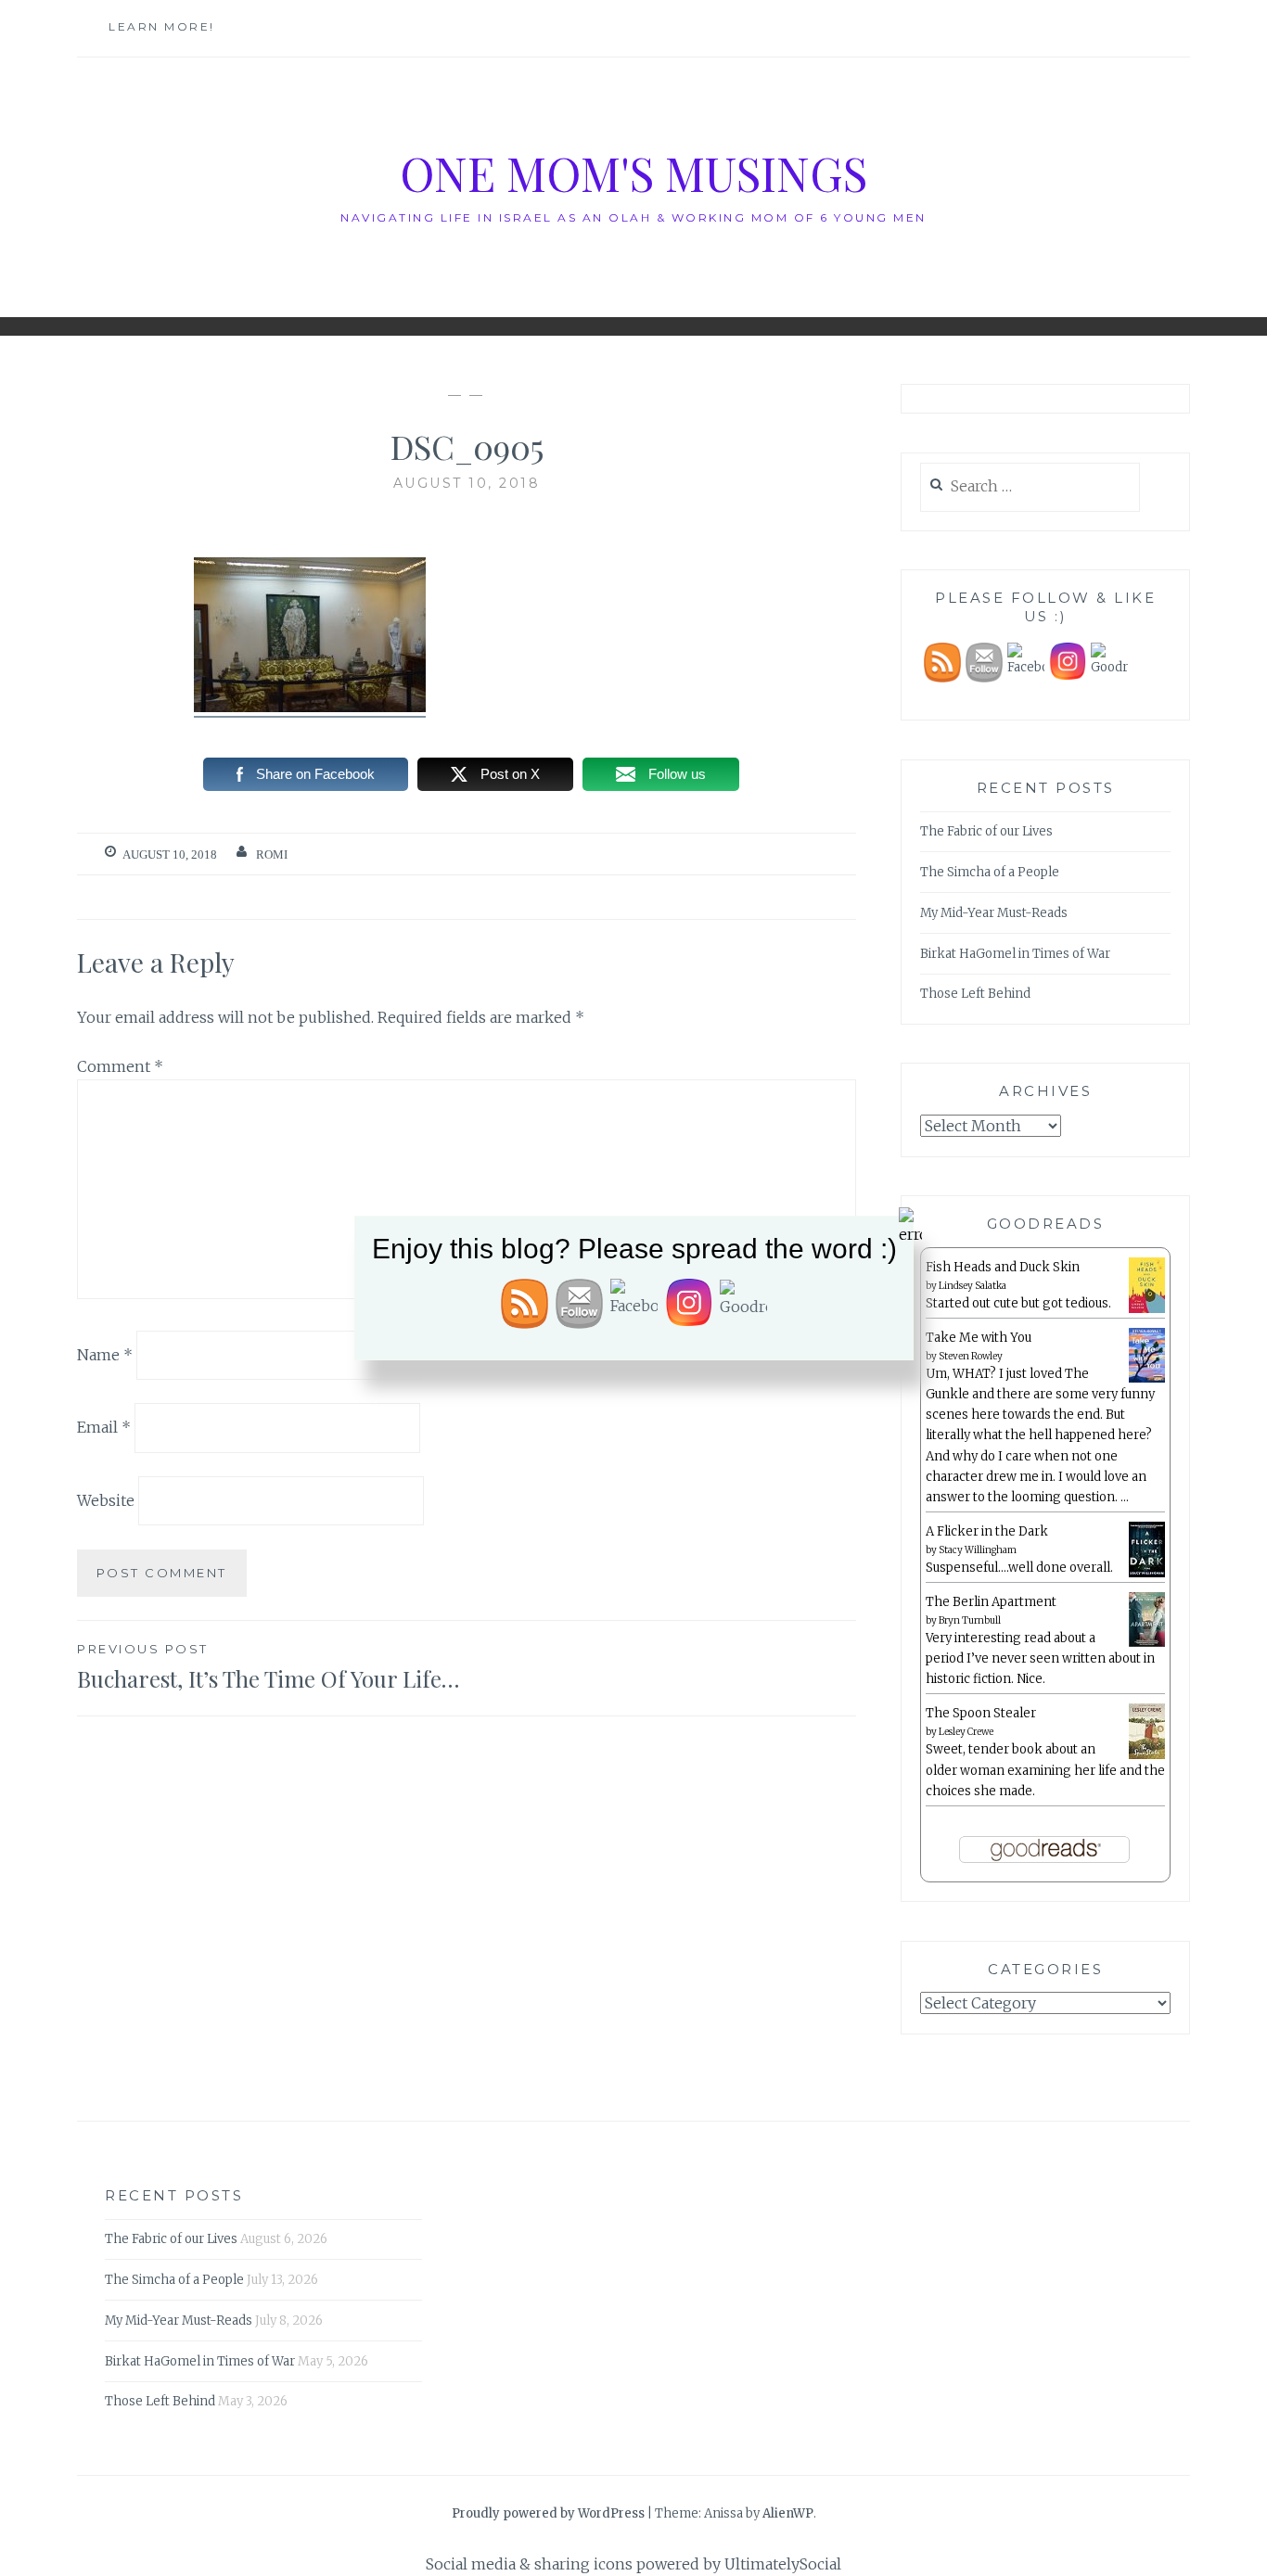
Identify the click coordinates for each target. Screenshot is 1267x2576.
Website (106, 1500)
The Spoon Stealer (981, 1713)
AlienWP (788, 2513)
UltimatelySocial (783, 2564)
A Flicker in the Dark (987, 1531)
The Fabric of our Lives (986, 831)
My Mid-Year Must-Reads (994, 913)
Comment (120, 1066)
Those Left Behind (975, 994)
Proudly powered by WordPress (548, 2513)
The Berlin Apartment (991, 1602)
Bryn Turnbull (970, 1620)
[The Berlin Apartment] (1147, 1644)
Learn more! (162, 26)
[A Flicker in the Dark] (1147, 1574)
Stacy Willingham (978, 1550)
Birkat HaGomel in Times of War (1015, 954)
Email (104, 1427)
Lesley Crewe (966, 1732)
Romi (272, 854)
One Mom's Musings (633, 173)
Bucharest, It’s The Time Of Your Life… (268, 1667)
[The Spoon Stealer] (1147, 1756)
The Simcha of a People (990, 872)
